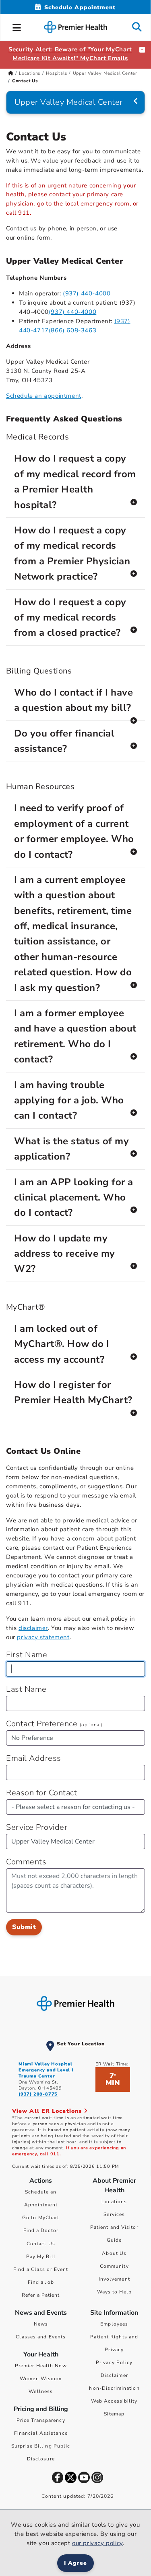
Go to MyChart (41, 2218)
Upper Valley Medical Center (105, 73)
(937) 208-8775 (38, 2094)
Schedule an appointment (44, 396)
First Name (27, 1655)
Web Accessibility (114, 2401)
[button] (17, 26)
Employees (114, 2324)
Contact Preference (54, 1724)
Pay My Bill (41, 2257)
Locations (30, 73)
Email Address (34, 1758)
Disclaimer (114, 2375)
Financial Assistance (41, 2433)
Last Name (26, 1689)
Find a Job (41, 2282)
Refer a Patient (41, 2295)
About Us (114, 2253)
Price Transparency (41, 2420)
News (41, 2324)
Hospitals (56, 73)
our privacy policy (97, 2543)
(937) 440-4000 (87, 293)
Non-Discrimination (114, 2388)
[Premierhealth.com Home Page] (11, 73)
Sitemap (114, 2414)
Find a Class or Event (41, 2269)
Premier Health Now (41, 2366)
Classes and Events (41, 2337)
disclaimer (33, 1628)
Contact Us (41, 2244)
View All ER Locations (48, 2111)
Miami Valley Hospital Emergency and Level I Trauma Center (46, 2070)
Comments (26, 1862)
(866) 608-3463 (72, 330)
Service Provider (37, 1827)
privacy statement (43, 1637)
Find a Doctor (41, 2230)
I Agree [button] (75, 2563)
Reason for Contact (41, 1793)
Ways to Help (114, 2292)
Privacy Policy (114, 2362)
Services (114, 2214)
